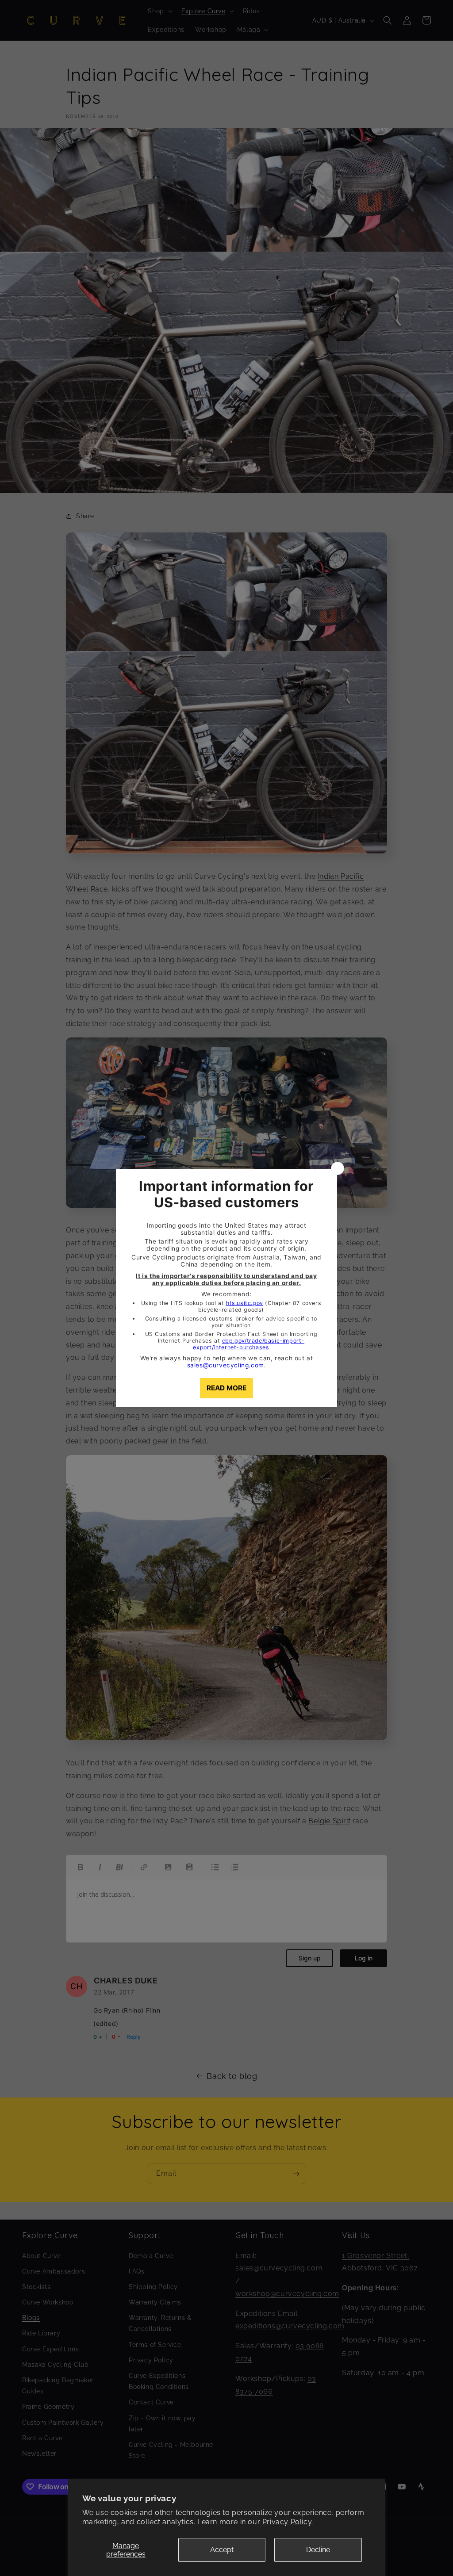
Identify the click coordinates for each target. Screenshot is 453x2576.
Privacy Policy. (288, 2522)
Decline (318, 2550)
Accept (222, 2550)
